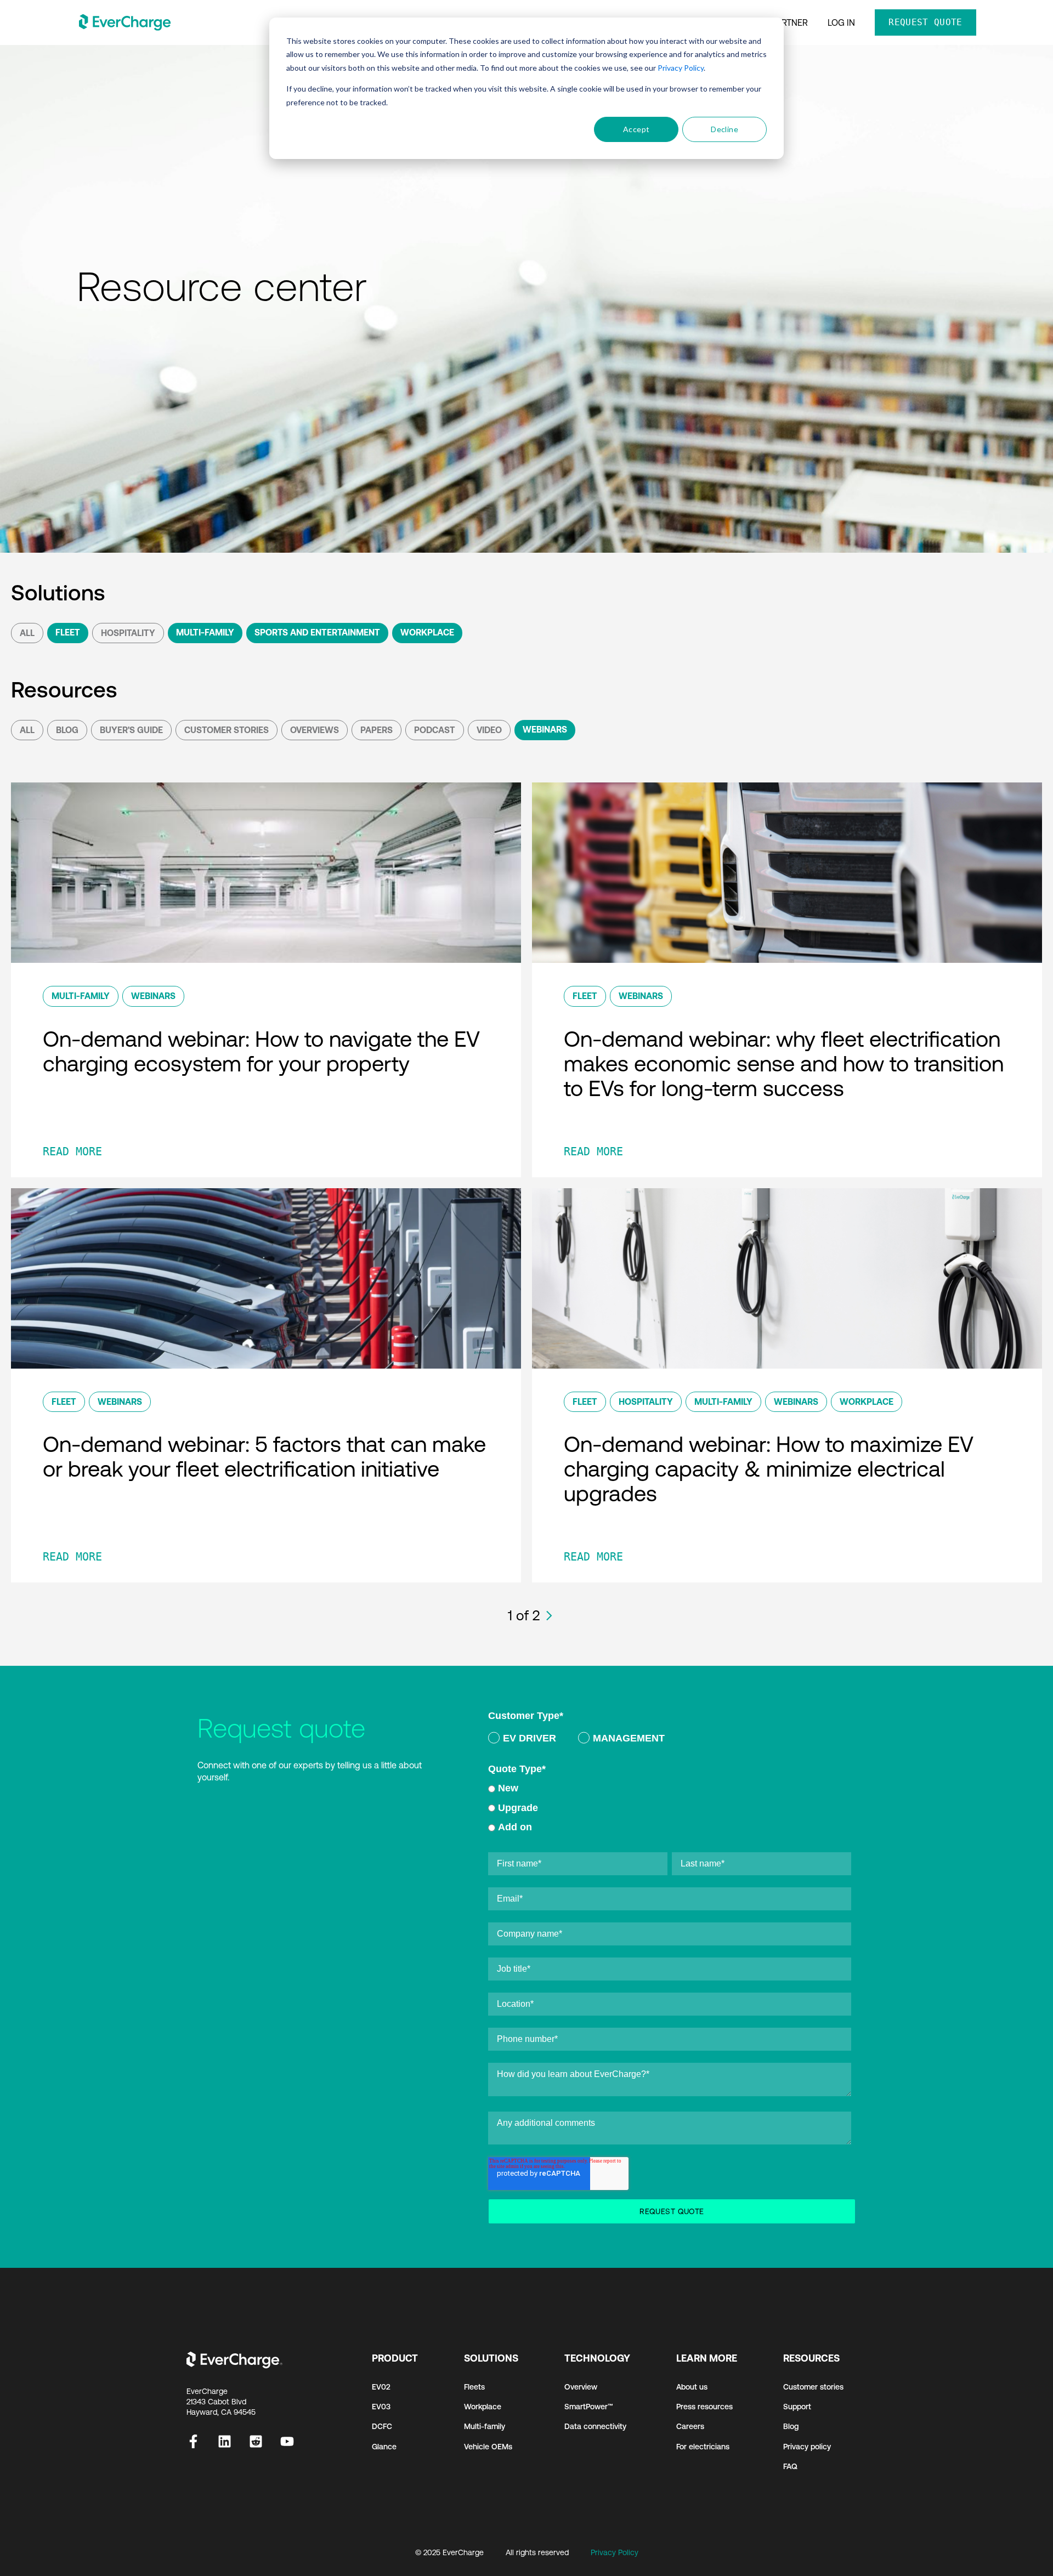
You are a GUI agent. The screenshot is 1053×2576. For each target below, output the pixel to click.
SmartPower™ (589, 2407)
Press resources (704, 2407)
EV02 (381, 2387)
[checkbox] (670, 1740)
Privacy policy (807, 2447)
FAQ (790, 2466)
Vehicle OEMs (488, 2447)
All (27, 633)
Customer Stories (227, 730)
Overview (581, 2387)
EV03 (381, 2407)
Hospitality (128, 633)
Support (797, 2407)
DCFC (382, 2426)
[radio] (522, 1740)
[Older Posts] (549, 1616)
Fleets (474, 2387)
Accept (636, 129)
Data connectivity (595, 2426)
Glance (384, 2447)
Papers (377, 730)
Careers (690, 2426)
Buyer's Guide (131, 730)
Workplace (427, 632)
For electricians (703, 2447)
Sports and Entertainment (317, 632)
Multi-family (485, 2426)
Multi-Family (205, 632)
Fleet (68, 632)
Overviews (315, 730)
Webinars (545, 729)
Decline (724, 129)
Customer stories (813, 2387)
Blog (67, 730)
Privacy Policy (681, 68)
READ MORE (72, 1151)
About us (692, 2387)
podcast (435, 730)
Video (489, 730)
